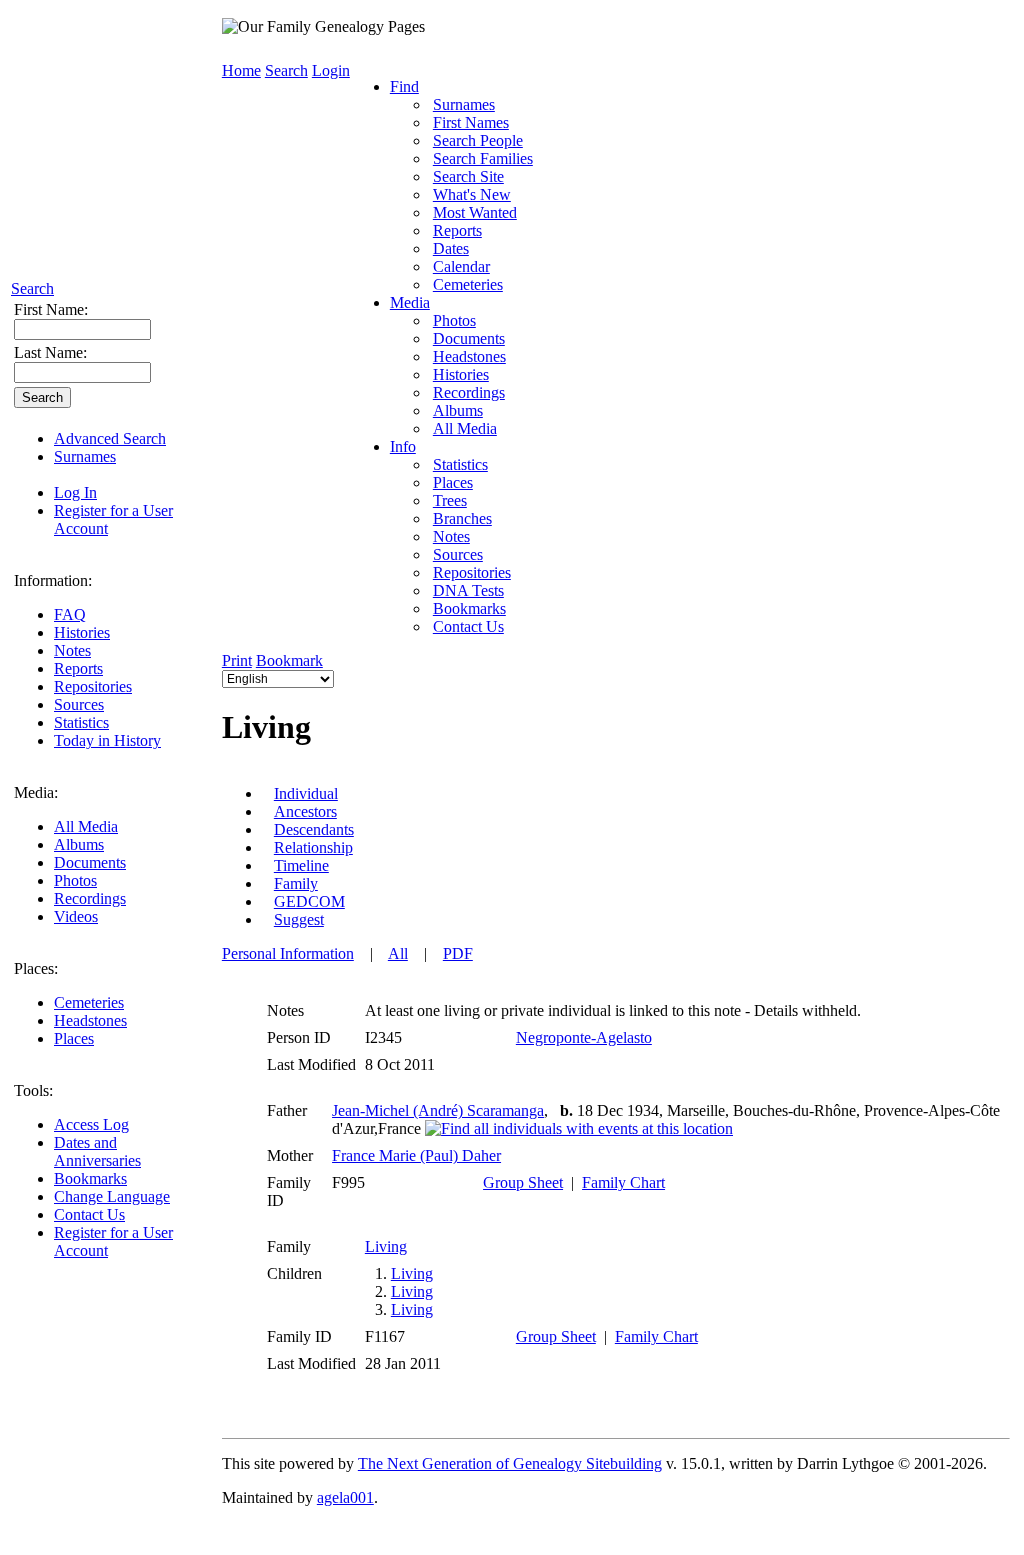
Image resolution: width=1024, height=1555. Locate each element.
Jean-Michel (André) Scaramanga (438, 1110)
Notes (72, 650)
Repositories (93, 686)
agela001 (345, 1497)
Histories (82, 632)
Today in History (107, 740)
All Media (86, 826)
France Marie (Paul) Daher (416, 1155)
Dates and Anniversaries (97, 1151)
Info (403, 446)
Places (74, 1038)
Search (32, 288)
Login (331, 70)
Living (386, 1246)
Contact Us (89, 1214)
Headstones (90, 1020)
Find (404, 86)
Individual (306, 793)
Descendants (314, 829)
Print (237, 660)
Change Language (112, 1196)
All (398, 953)
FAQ (70, 614)
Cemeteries (89, 1002)
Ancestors (305, 811)
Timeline (301, 865)
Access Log (91, 1124)
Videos (76, 916)
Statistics (81, 722)
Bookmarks (90, 1178)
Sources (79, 704)
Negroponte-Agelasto (584, 1037)
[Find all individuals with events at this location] (579, 1128)
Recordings (90, 898)
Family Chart (623, 1182)
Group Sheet (523, 1182)
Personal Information (288, 953)
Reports (78, 668)
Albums (79, 844)
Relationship (313, 847)
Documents (90, 862)
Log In (75, 492)
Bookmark (289, 660)
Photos (75, 880)
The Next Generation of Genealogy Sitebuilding (510, 1463)
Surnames (85, 456)
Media (410, 302)
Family (296, 883)
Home (241, 70)
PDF (458, 953)
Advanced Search (110, 438)
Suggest (299, 919)
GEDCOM (309, 901)
